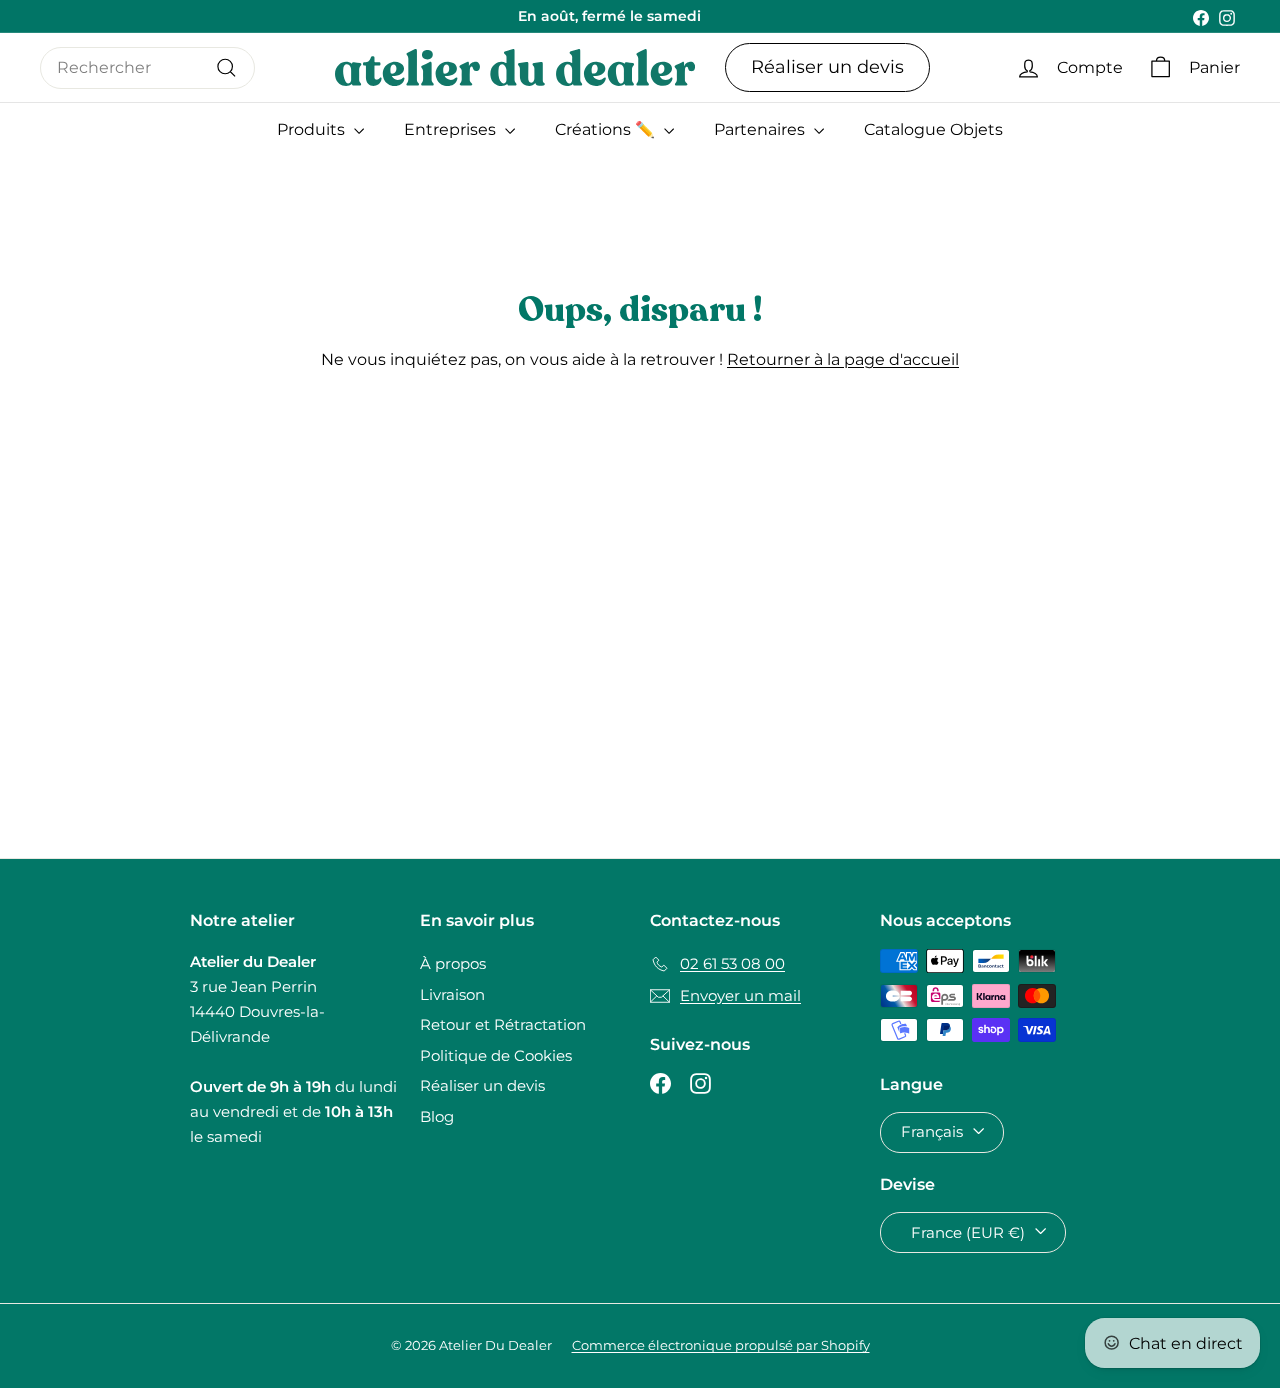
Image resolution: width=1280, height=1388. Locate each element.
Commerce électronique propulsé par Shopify (721, 1345)
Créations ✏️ (607, 129)
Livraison (452, 994)
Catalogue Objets (933, 129)
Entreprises (452, 129)
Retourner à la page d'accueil (843, 359)
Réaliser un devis (827, 67)
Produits (313, 129)
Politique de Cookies (496, 1055)
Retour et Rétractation (503, 1024)
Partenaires (761, 129)
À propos (453, 963)
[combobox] (147, 68)
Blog (437, 1116)
